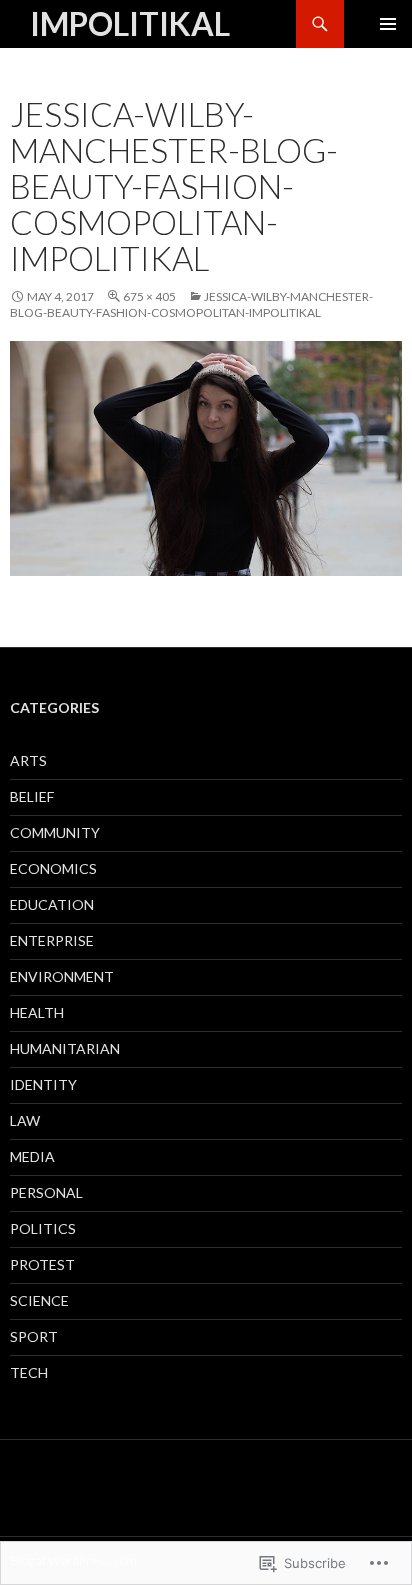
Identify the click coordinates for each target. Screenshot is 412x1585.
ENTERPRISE (52, 940)
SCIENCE (39, 1300)
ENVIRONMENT (62, 976)
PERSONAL (46, 1192)
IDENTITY (43, 1084)
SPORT (34, 1336)
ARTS (28, 760)
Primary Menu (388, 24)
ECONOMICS (53, 868)
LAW (25, 1120)
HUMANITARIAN (65, 1048)
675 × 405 (149, 296)
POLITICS (43, 1228)
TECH (29, 1372)
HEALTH (37, 1012)
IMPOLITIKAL (130, 23)
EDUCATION (52, 904)
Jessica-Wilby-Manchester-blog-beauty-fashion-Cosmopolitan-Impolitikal (191, 304)
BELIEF (32, 796)
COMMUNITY (55, 832)
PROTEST (42, 1264)
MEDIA (32, 1156)
